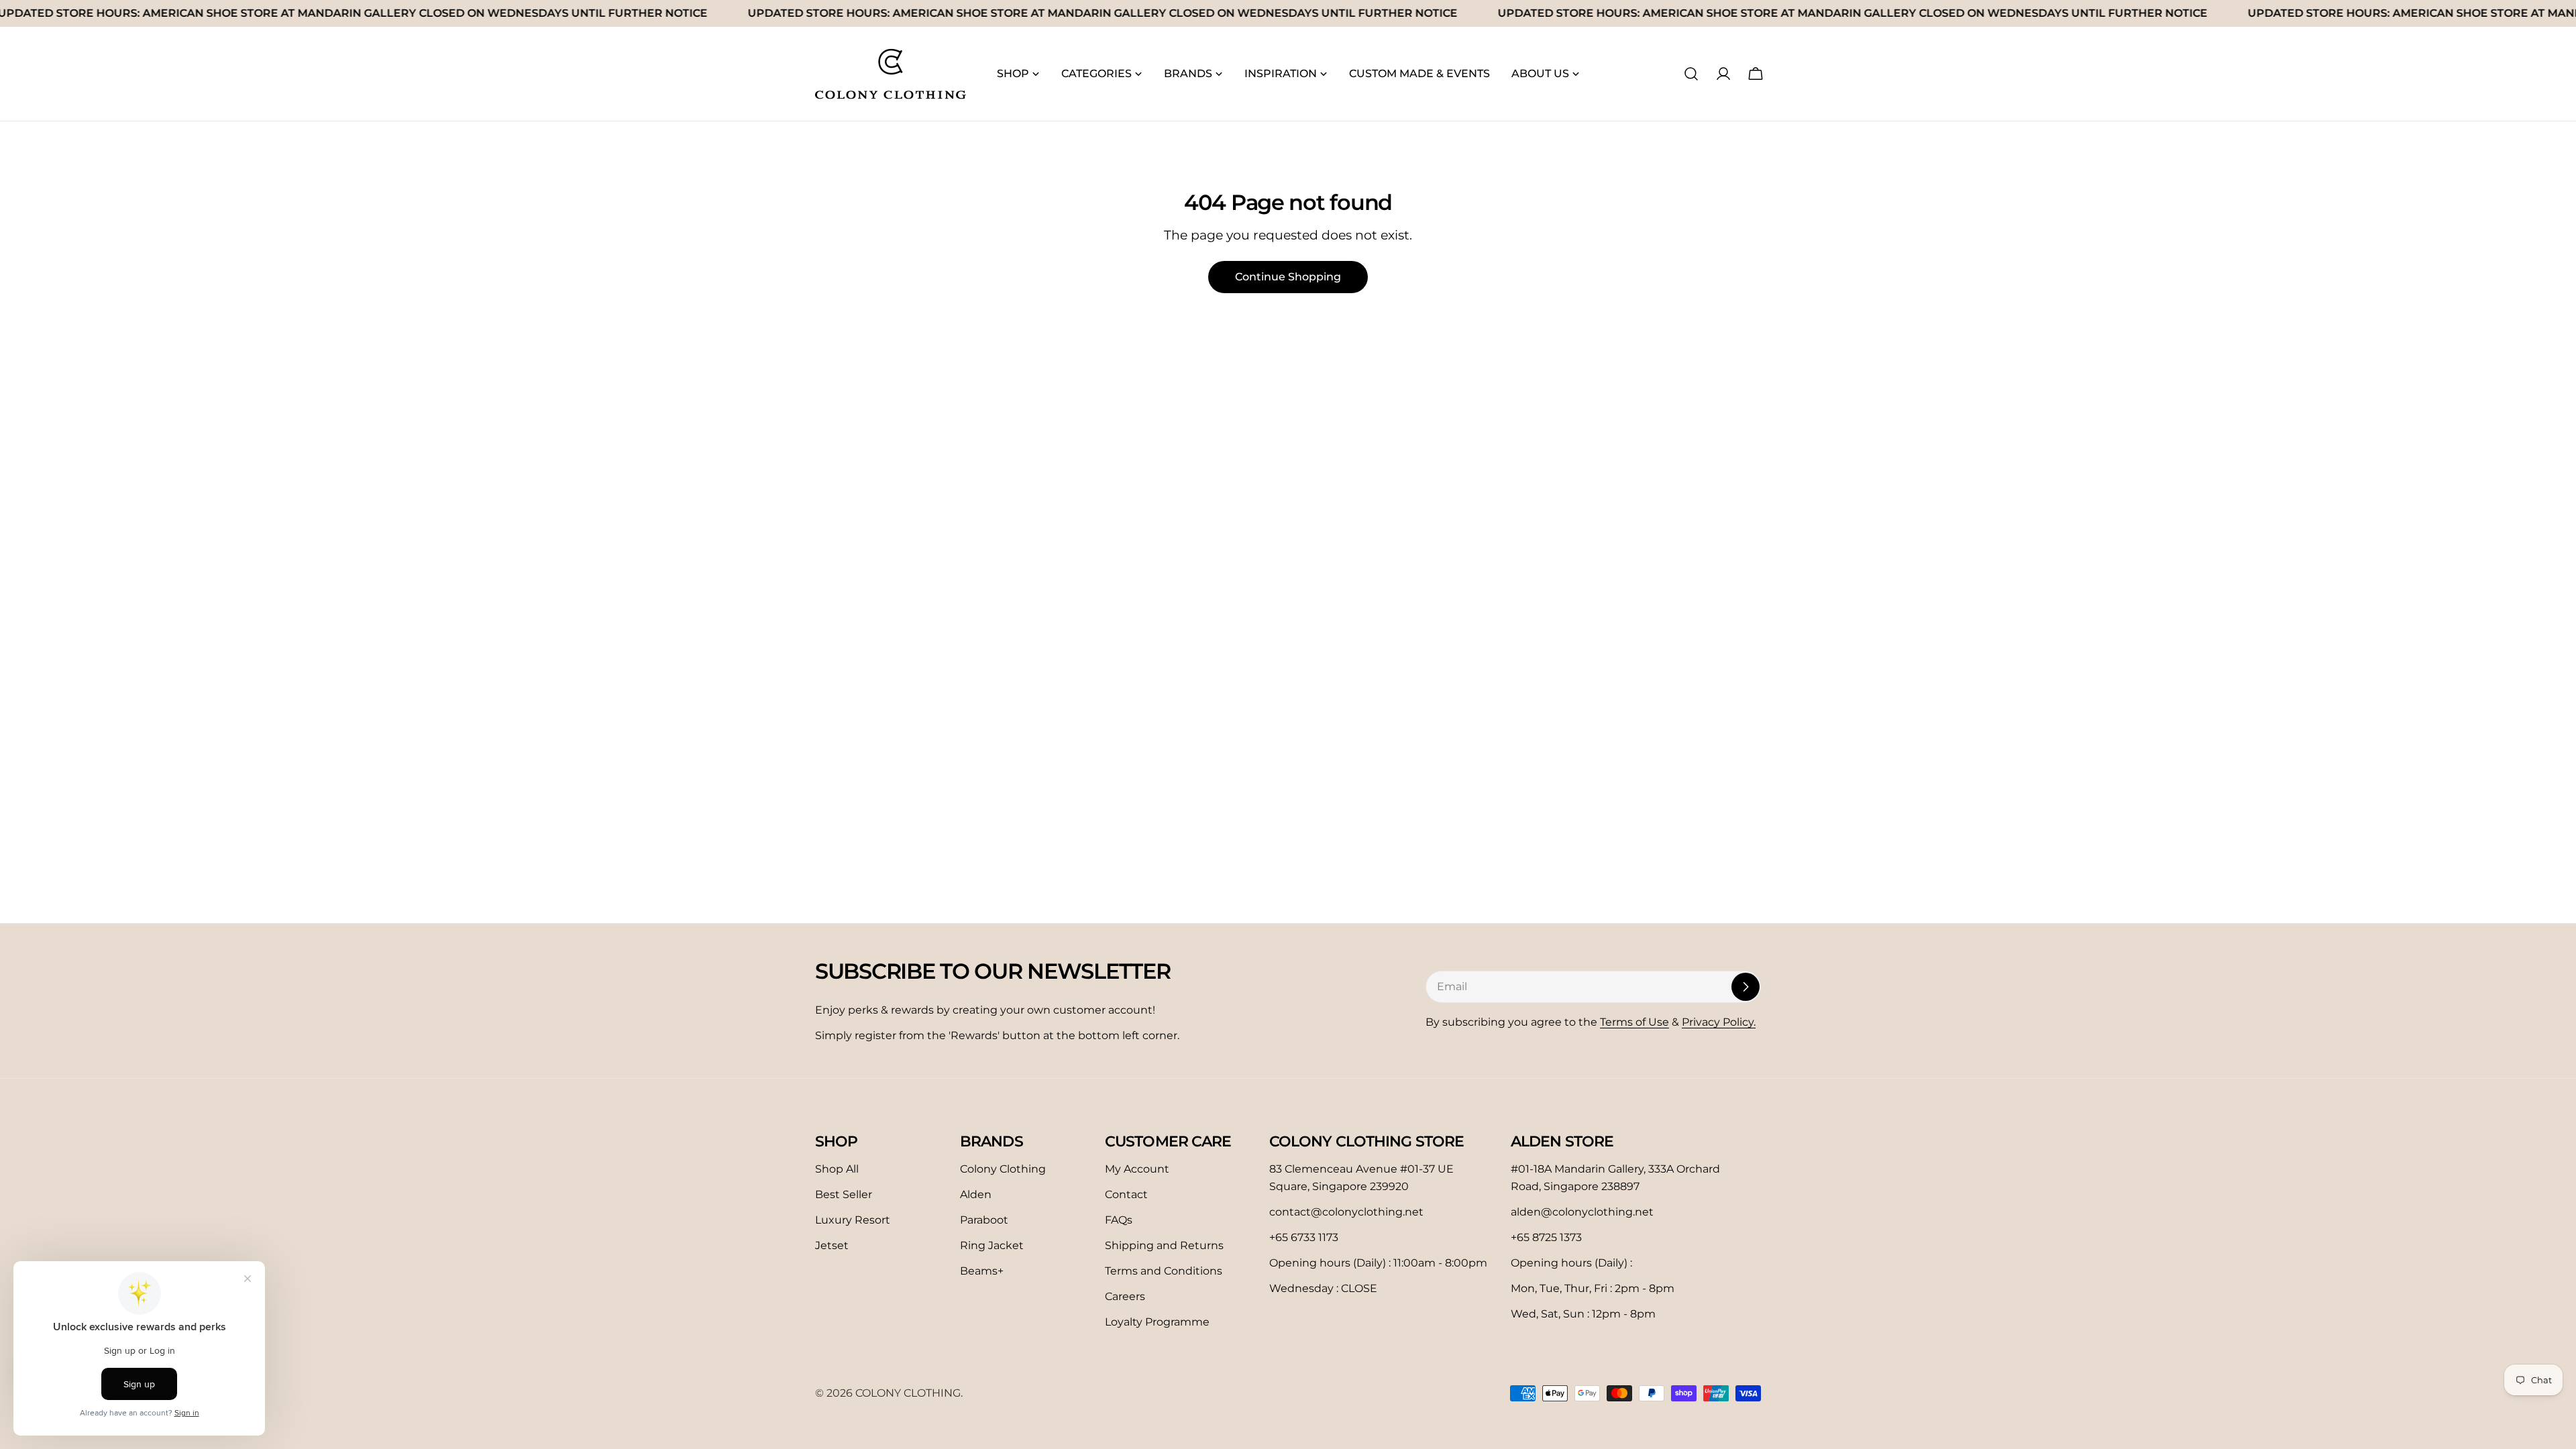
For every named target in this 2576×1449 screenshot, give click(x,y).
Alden (976, 1194)
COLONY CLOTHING (908, 1393)
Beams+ (982, 1271)
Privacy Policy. (1719, 1022)
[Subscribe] (1746, 987)
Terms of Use (1634, 1022)
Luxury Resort (853, 1220)
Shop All (837, 1169)
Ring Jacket (992, 1245)
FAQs (1119, 1220)
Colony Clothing (1003, 1169)
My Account (1137, 1169)
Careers (1125, 1296)
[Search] (1691, 74)
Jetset (832, 1245)
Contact (1126, 1194)
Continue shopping (1288, 277)
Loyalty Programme (1157, 1322)
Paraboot (984, 1220)
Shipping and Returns (1164, 1245)
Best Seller (844, 1194)
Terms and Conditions (1164, 1271)
